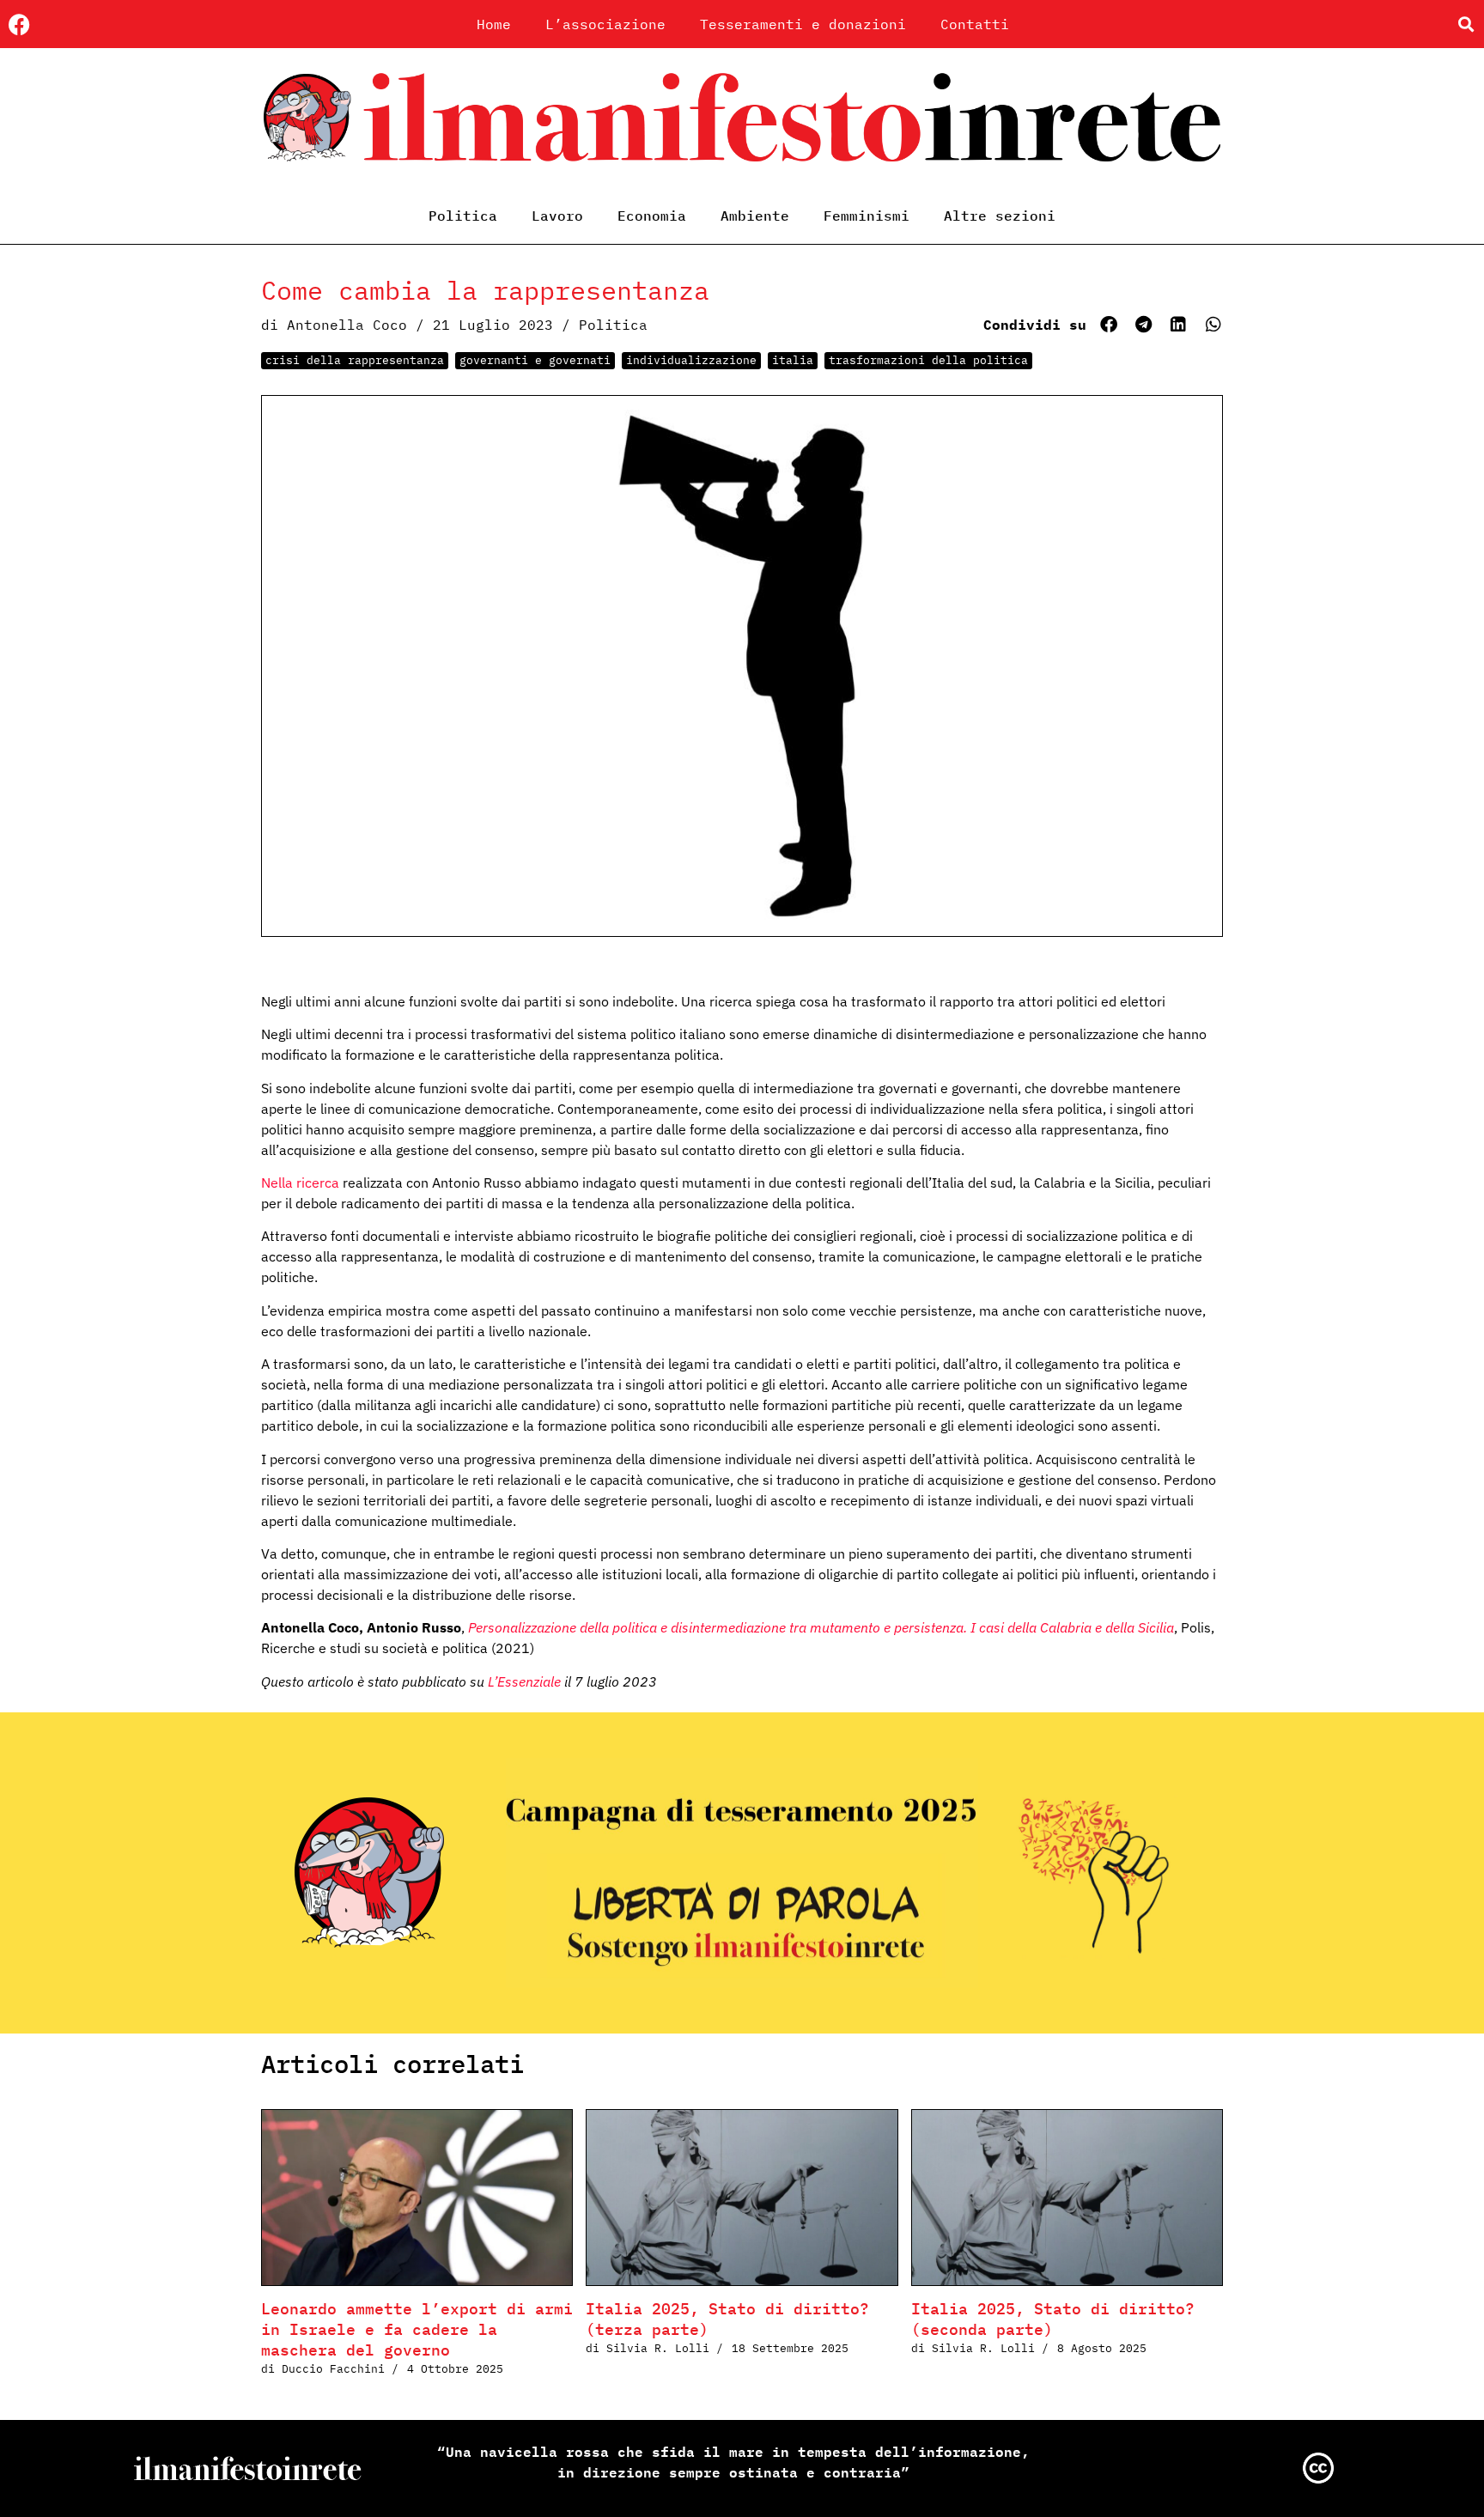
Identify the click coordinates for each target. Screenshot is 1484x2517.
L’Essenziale (526, 1681)
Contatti (975, 24)
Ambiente (755, 216)
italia (793, 360)
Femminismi (867, 216)
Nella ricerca (300, 1183)
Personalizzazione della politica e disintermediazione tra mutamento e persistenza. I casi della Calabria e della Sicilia (821, 1627)
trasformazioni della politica (928, 360)
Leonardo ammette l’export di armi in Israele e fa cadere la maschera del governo (417, 2329)
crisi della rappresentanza (355, 360)
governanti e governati (535, 360)
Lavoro (557, 216)
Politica (463, 216)
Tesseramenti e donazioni (803, 24)
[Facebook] (19, 24)
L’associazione (605, 24)
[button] (1466, 24)
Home (494, 24)
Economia (652, 216)
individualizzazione (691, 360)
